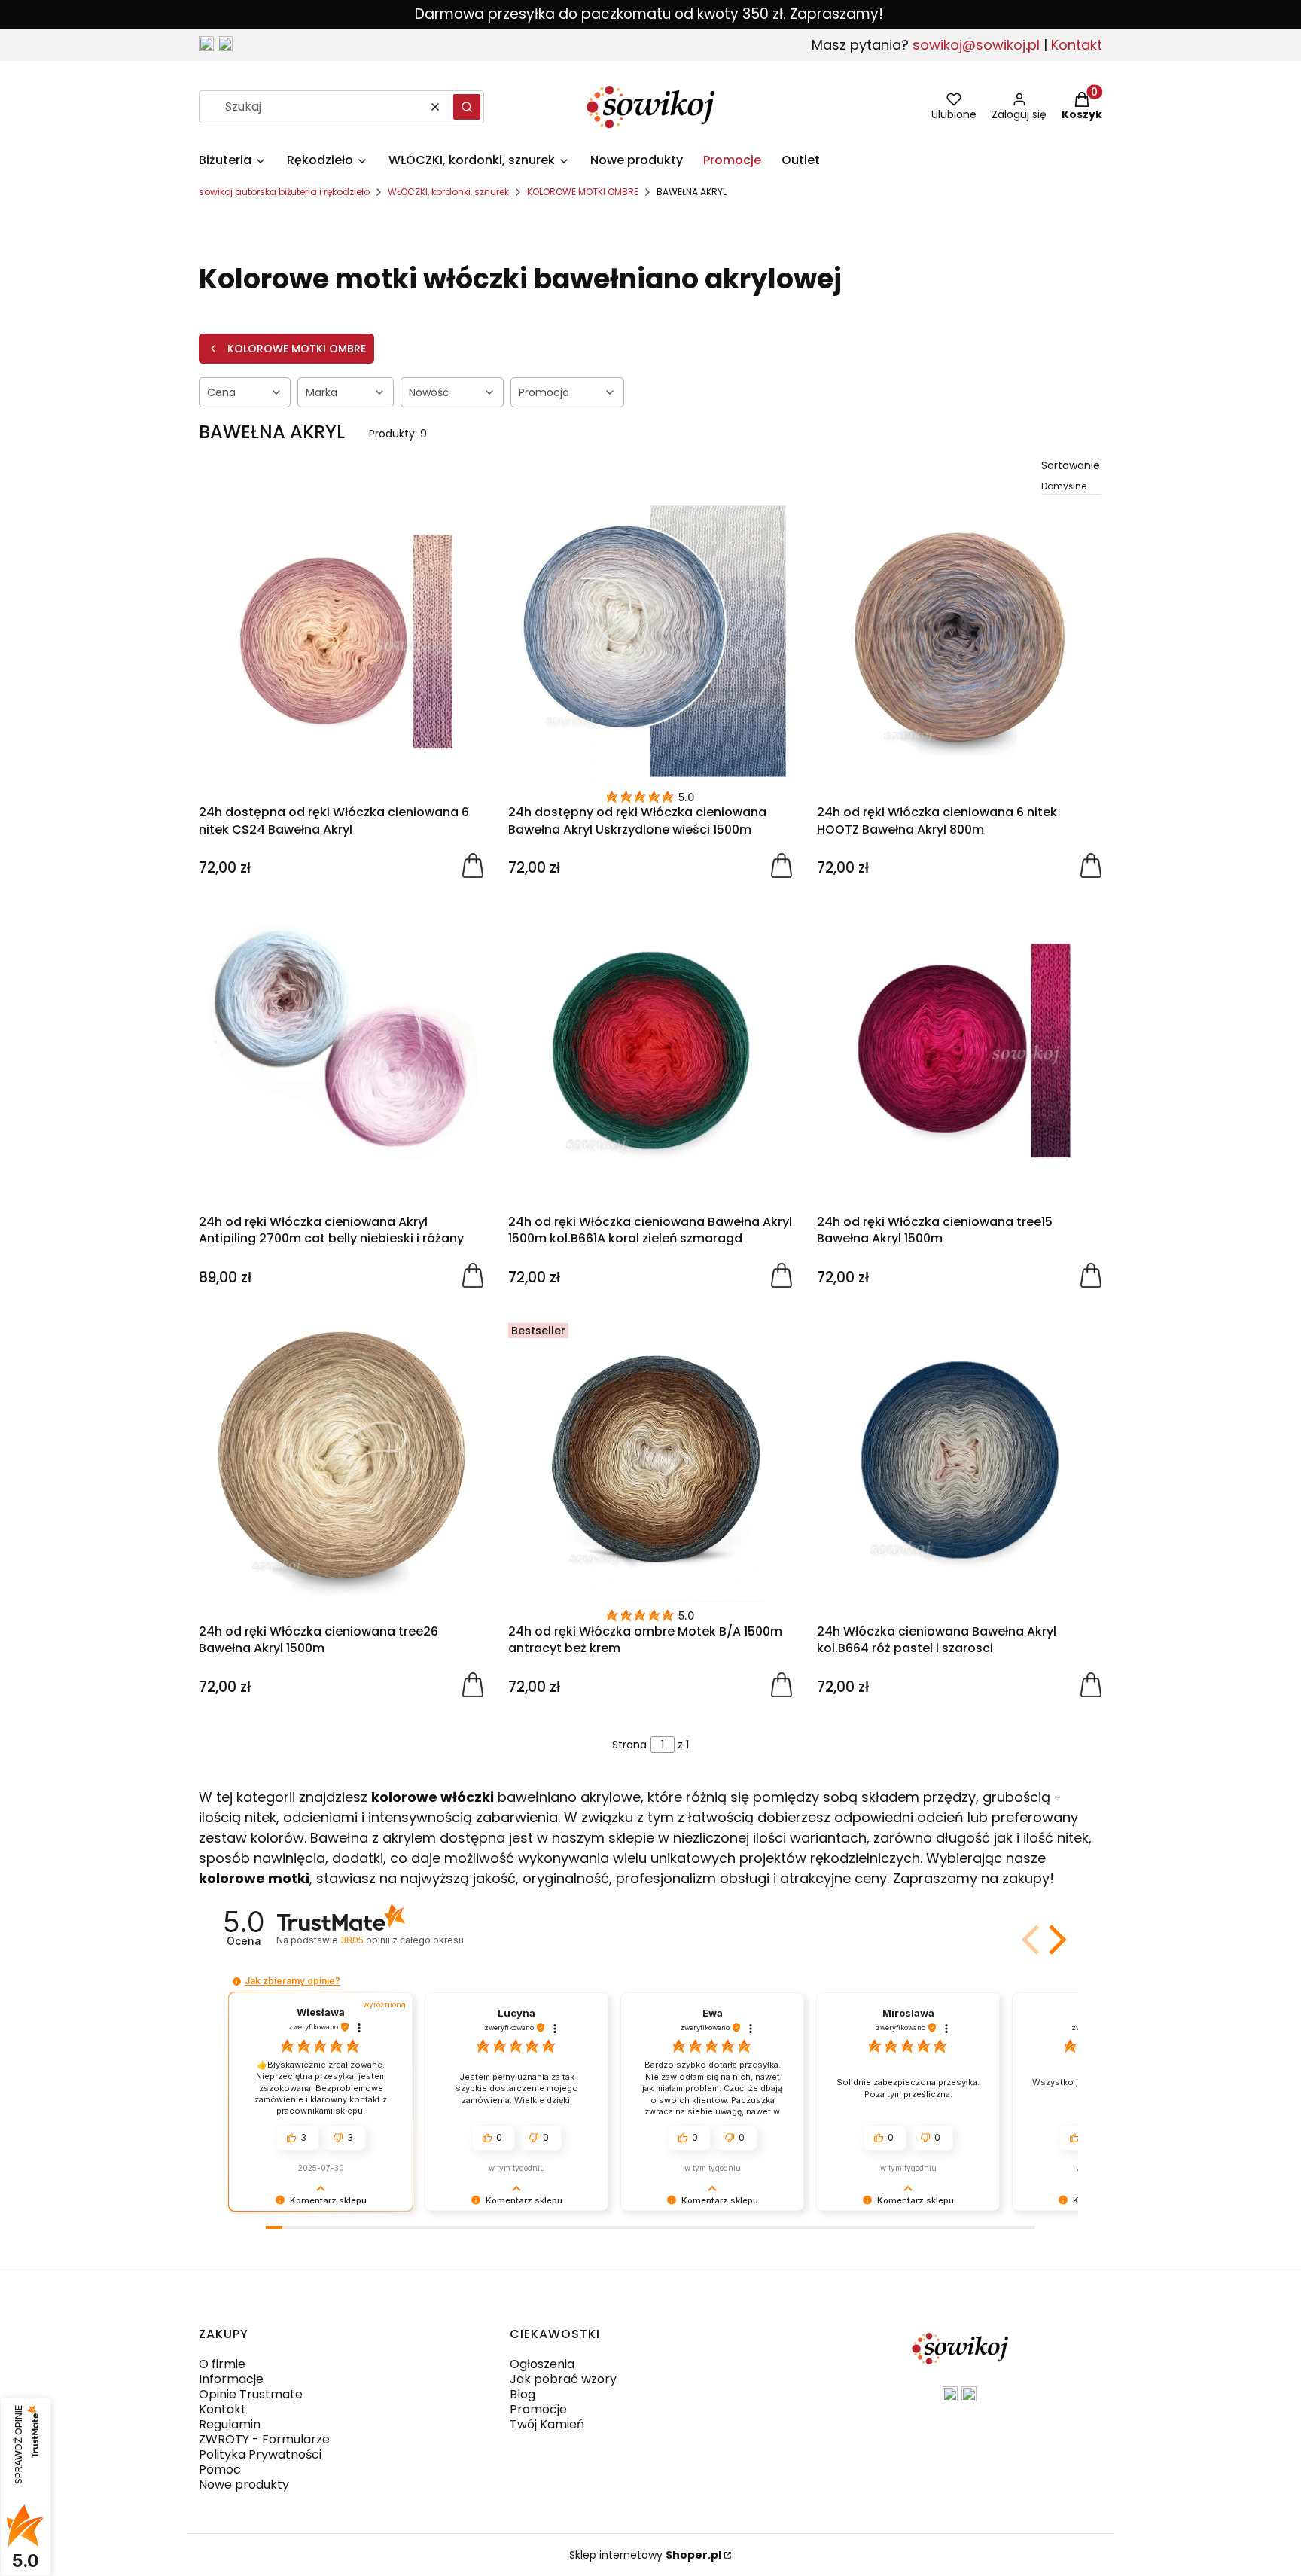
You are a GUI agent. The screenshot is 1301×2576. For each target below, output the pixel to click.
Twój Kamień (547, 2424)
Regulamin (230, 2424)
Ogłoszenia (542, 2364)
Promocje (538, 2409)
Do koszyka (473, 864)
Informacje (231, 2379)
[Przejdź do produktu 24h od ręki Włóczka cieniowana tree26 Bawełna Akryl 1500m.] (341, 1460)
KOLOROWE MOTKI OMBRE (583, 192)
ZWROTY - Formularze (264, 2439)
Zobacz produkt (1091, 864)
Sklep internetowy (645, 2555)
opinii (402, 1940)
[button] (467, 107)
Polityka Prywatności (260, 2454)
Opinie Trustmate (251, 2394)
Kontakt (1077, 45)
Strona (629, 1745)
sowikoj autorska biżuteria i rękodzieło (284, 192)
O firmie (222, 2364)
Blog (523, 2394)
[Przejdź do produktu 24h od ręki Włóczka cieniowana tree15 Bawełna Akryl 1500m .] (960, 1050)
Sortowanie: (1072, 465)
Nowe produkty (244, 2485)
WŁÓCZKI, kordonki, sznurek (448, 192)
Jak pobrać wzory (563, 2379)
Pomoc (220, 2469)
